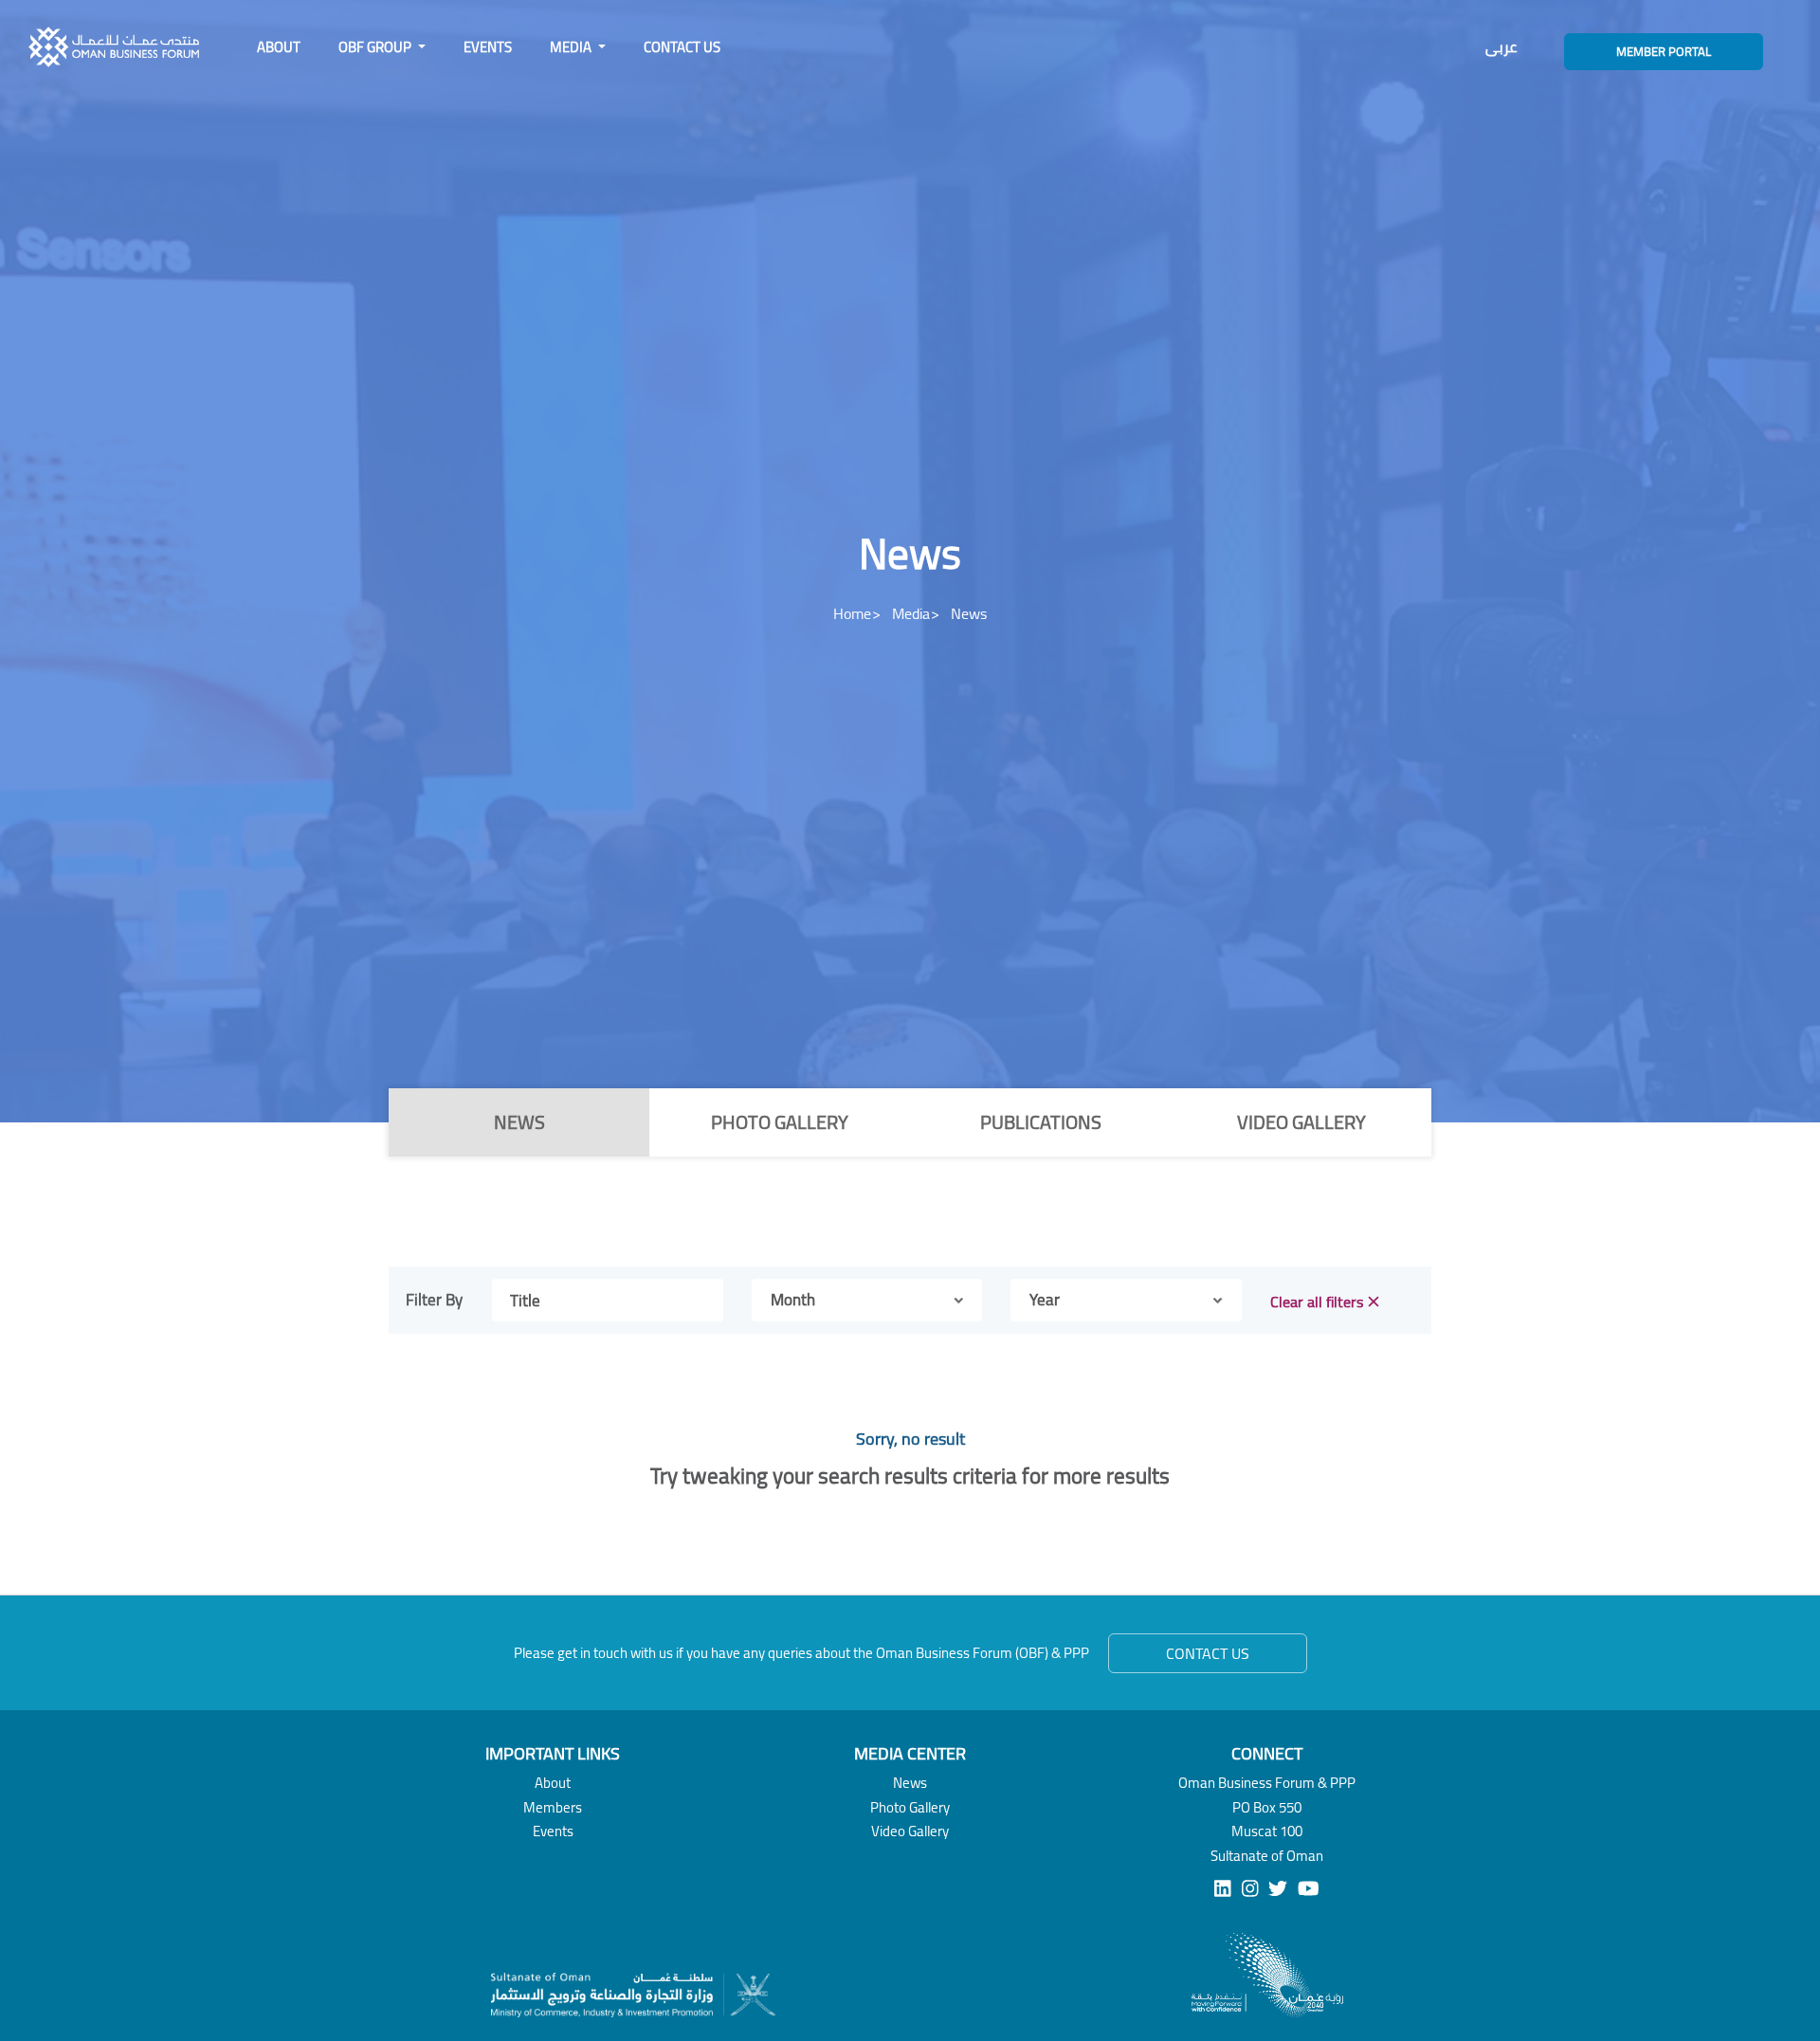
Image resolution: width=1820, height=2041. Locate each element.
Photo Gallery (780, 1122)
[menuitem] (279, 47)
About (279, 47)
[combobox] (867, 1300)
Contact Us (682, 47)
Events (488, 47)
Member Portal (1664, 51)
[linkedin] (1223, 1888)
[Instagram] (1250, 1888)
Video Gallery (1301, 1122)
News (519, 1122)
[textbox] (793, 1301)
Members (553, 1807)
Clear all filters (1317, 1302)
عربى (1501, 47)
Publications (1041, 1122)
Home (852, 613)
